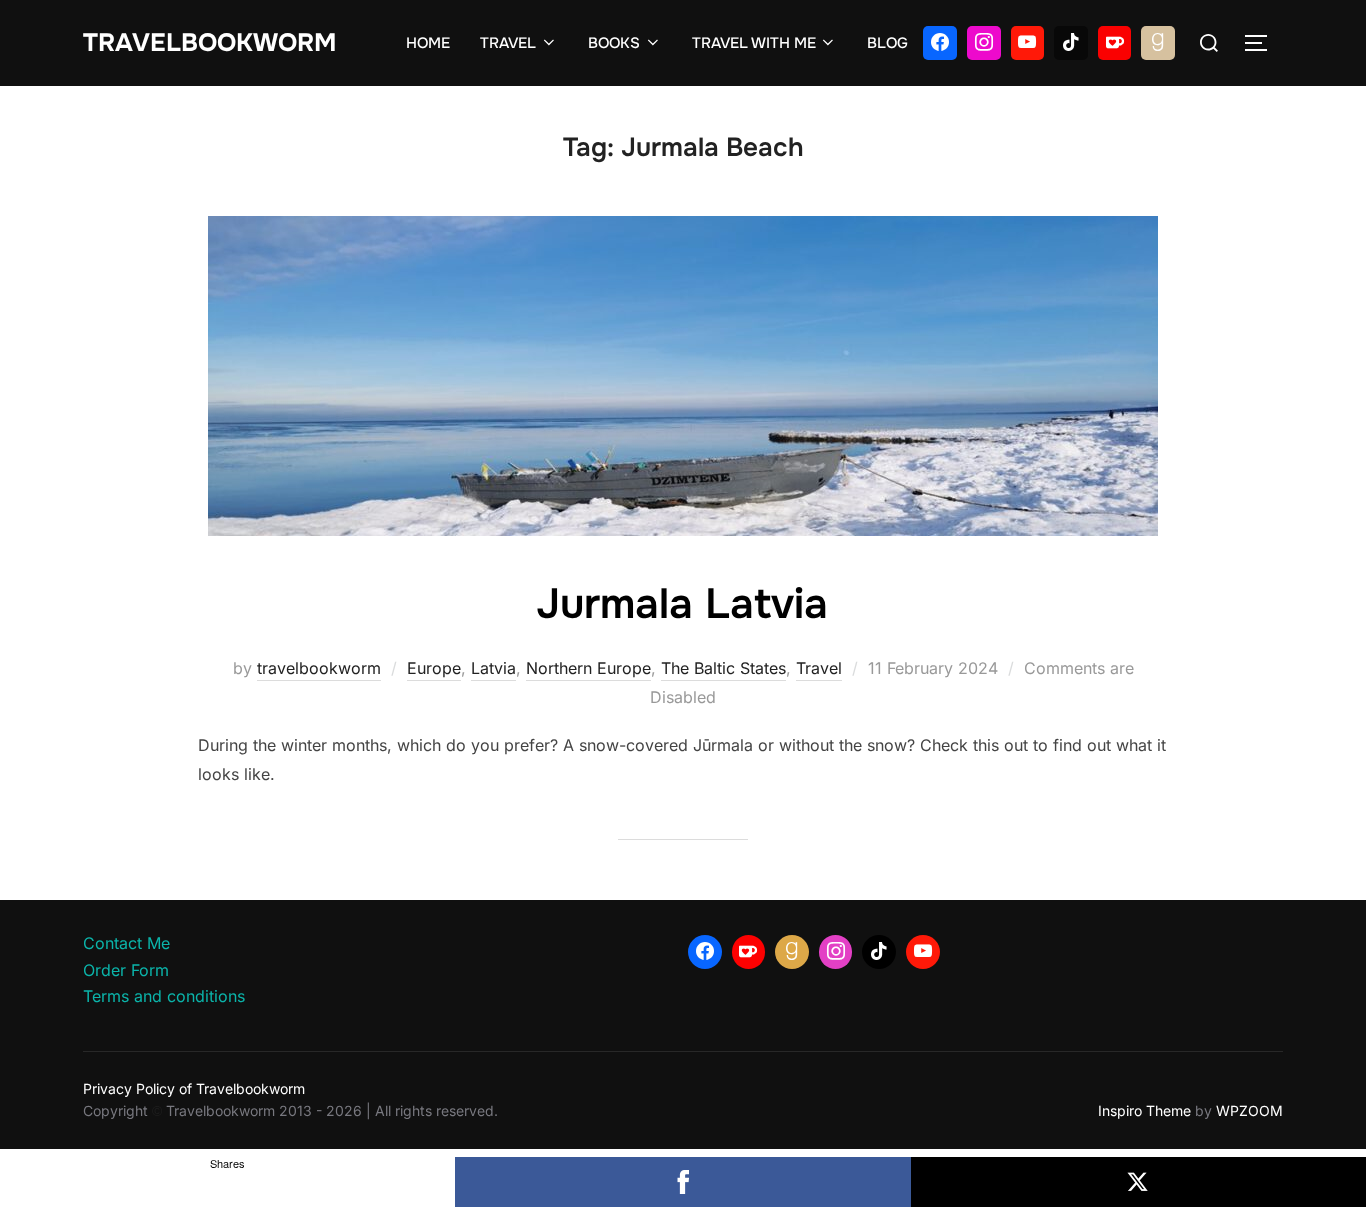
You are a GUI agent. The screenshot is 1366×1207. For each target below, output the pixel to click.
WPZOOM (1249, 1110)
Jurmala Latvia (682, 604)
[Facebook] (940, 43)
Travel (819, 668)
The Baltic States (723, 668)
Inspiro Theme (1144, 1110)
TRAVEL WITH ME (754, 43)
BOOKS (614, 43)
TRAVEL (508, 43)
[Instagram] (984, 43)
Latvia (493, 668)
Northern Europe (588, 668)
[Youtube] (1028, 43)
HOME (428, 43)
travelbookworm (319, 668)
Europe (434, 668)
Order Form (126, 970)
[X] (1138, 1182)
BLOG (887, 43)
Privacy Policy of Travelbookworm (194, 1088)
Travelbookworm (209, 43)
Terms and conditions (164, 996)
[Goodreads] (1158, 43)
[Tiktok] (1071, 43)
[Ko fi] (1115, 43)
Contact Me (126, 943)
